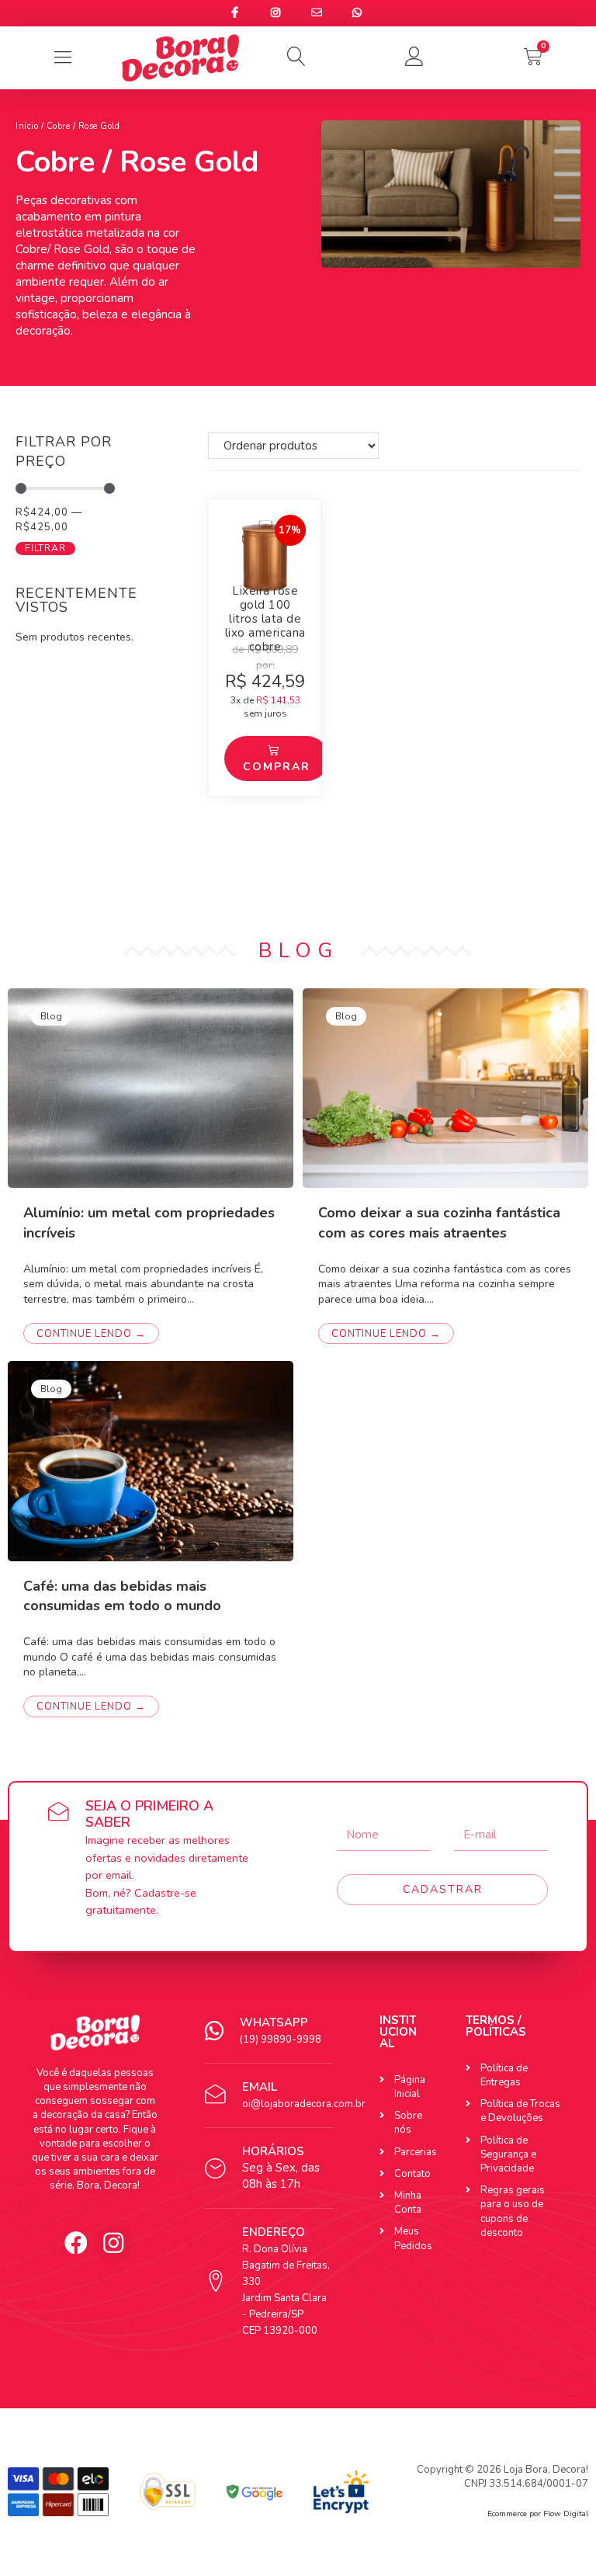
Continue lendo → (91, 1334)
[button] (298, 57)
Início (27, 126)
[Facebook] (76, 2243)
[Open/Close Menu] (62, 58)
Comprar (277, 767)
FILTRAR (45, 548)
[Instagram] (113, 2243)
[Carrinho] (533, 57)
